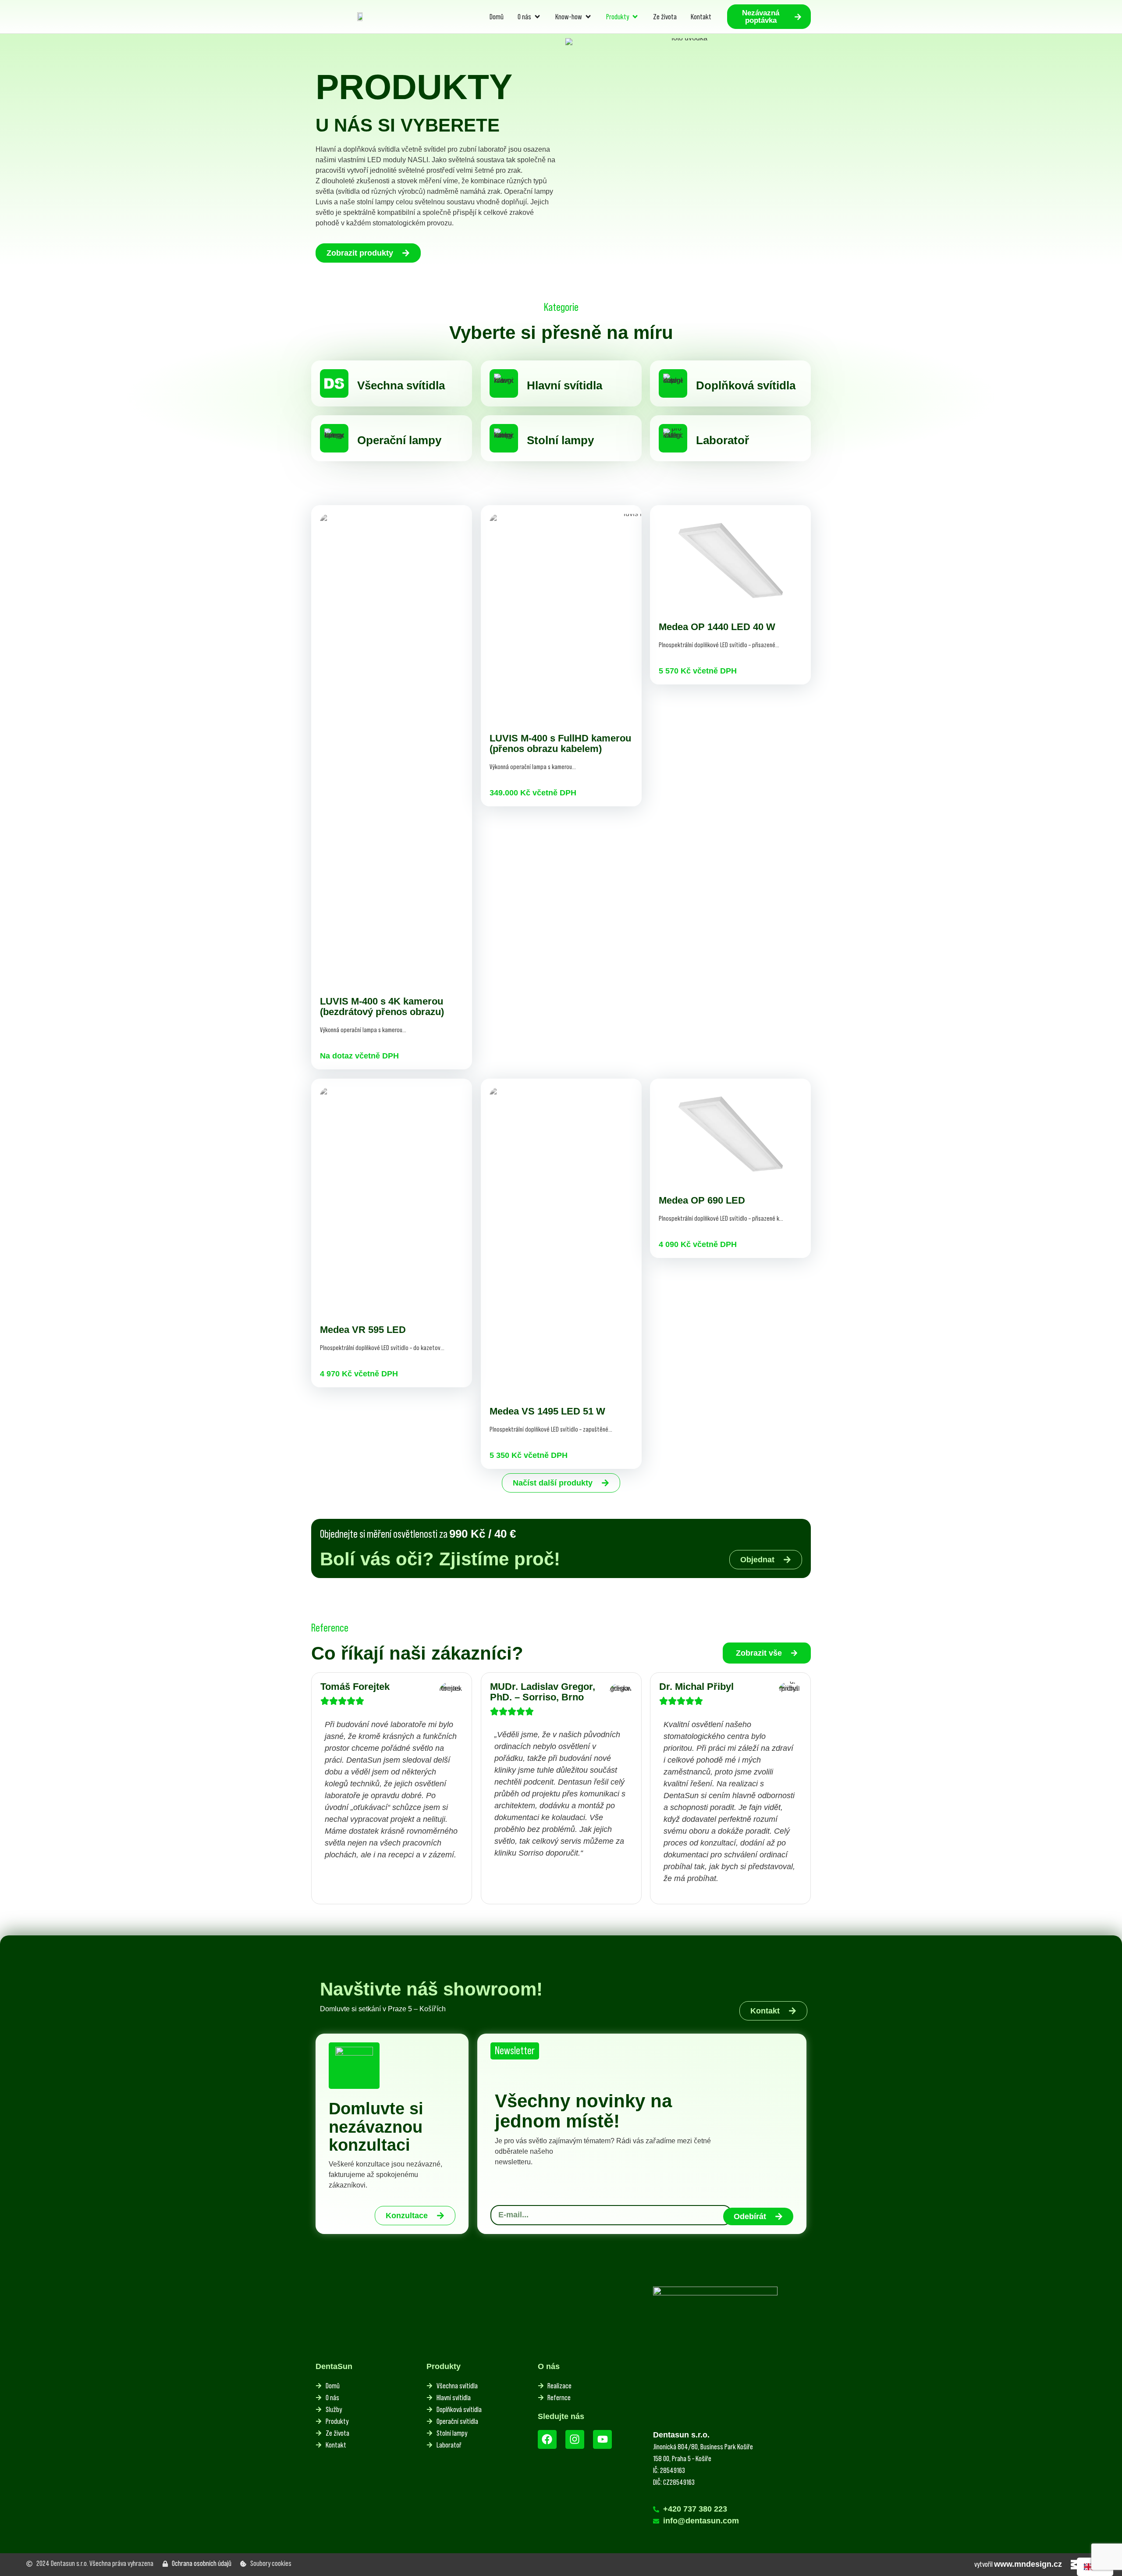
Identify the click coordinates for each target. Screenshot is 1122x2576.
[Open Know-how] (588, 17)
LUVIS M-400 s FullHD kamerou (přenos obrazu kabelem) (560, 743)
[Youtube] (602, 2439)
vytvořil (1018, 2564)
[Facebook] (547, 2439)
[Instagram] (575, 2439)
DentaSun (334, 2366)
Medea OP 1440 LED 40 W (717, 627)
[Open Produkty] (635, 17)
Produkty (444, 2366)
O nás (549, 2366)
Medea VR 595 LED (363, 1330)
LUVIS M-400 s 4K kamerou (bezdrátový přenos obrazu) (382, 1007)
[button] (767, 1653)
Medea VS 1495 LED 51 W (547, 1411)
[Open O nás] (537, 17)
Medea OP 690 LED (702, 1200)
